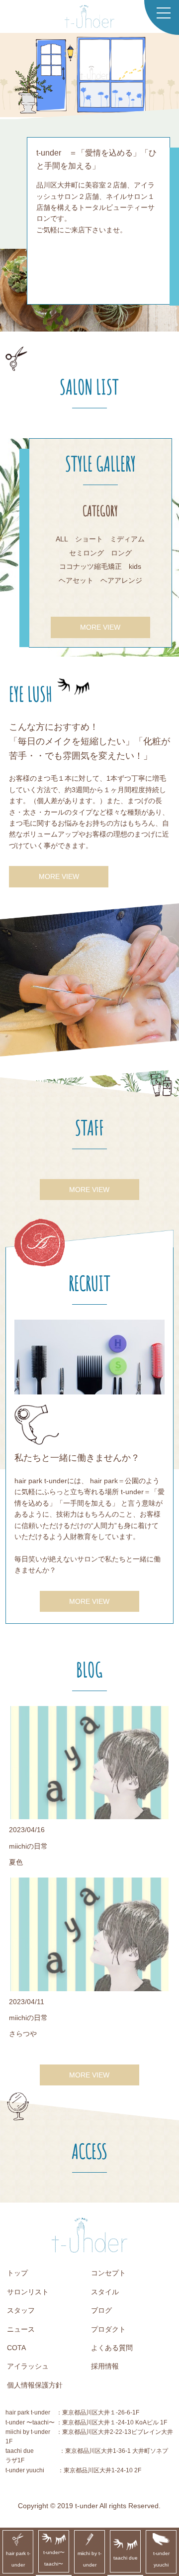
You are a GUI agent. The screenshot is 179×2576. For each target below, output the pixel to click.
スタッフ (21, 2310)
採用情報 (105, 2366)
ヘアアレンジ (121, 580)
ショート (89, 539)
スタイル (105, 2292)
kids (135, 566)
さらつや (23, 2034)
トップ (17, 2273)
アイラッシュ (28, 2366)
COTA (16, 2348)
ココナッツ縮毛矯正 (90, 566)
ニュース (21, 2329)
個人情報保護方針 (35, 2385)
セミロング (87, 553)
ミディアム (127, 539)
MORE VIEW (100, 627)
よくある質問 (112, 2348)
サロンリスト (28, 2292)
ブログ (101, 2310)
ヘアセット (76, 580)
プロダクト (108, 2329)
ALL (62, 539)
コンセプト (108, 2273)
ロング (121, 553)
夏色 (16, 1862)
